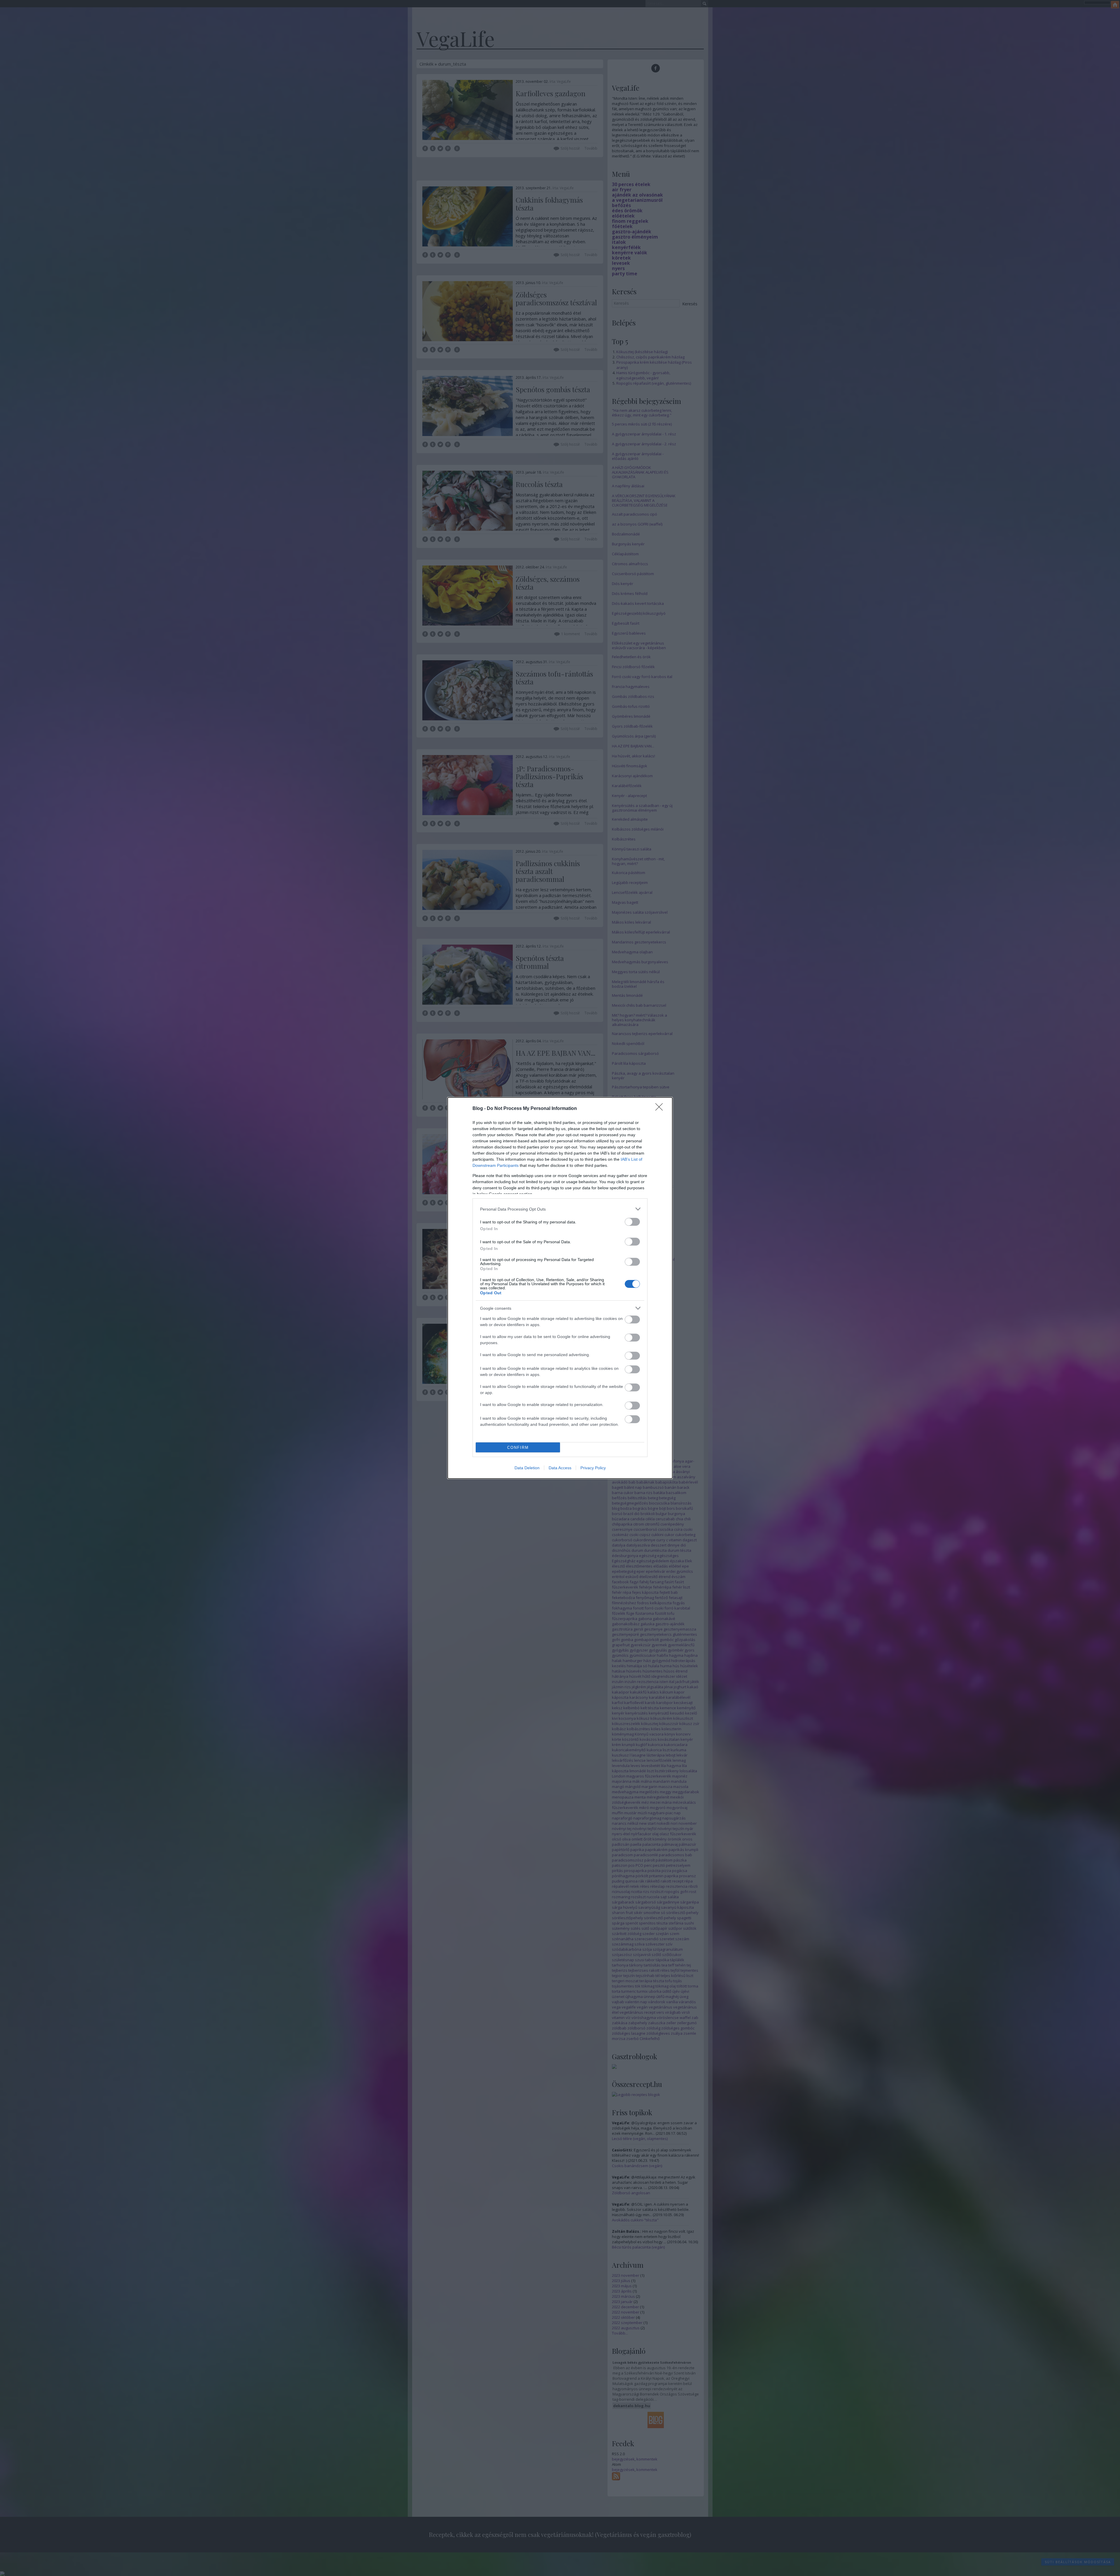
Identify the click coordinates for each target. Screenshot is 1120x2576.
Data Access (560, 1468)
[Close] (661, 1109)
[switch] (632, 1222)
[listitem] (560, 1209)
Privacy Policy (593, 1468)
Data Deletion (527, 1468)
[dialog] (560, 1288)
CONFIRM (518, 1448)
